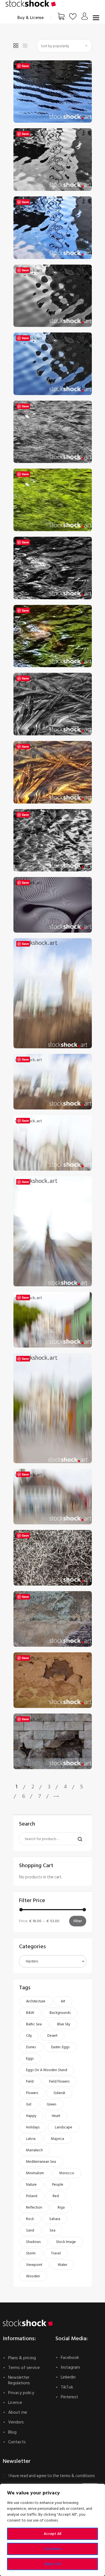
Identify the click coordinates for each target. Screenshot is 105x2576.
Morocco (67, 2173)
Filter (78, 1921)
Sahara (55, 2219)
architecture (36, 2001)
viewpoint (34, 2265)
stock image (66, 2242)
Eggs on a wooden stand (47, 2070)
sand (30, 2230)
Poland (32, 2196)
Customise (53, 2549)
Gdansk (59, 2093)
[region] (53, 2530)
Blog (12, 2432)
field (30, 2081)
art (63, 2001)
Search (78, 1839)
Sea (53, 2230)
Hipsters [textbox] (32, 1961)
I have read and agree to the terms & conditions (52, 2476)
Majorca (58, 2139)
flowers (32, 2093)
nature (31, 2185)
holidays (33, 2127)
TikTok (67, 2387)
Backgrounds (60, 2013)
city (29, 2036)
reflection (34, 2207)
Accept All (53, 2534)
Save (25, 66)
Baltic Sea (34, 2024)
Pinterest (69, 2397)
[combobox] (53, 1961)
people (58, 2185)
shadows (33, 2242)
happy (31, 2116)
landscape (64, 2127)
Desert (52, 2036)
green (52, 2104)
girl (29, 2104)
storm (31, 2253)
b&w (30, 2013)
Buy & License (31, 18)
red (56, 2196)
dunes (31, 2047)
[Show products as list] (25, 46)
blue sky (64, 2024)
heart (56, 2116)
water (62, 2265)
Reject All (53, 2564)
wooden (33, 2276)
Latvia (31, 2139)
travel (56, 2253)
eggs (30, 2059)
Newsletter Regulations (19, 2380)
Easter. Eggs (60, 2047)
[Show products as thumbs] (16, 46)
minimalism (35, 2173)
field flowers (59, 2081)
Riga (61, 2207)
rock (30, 2219)
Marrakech (34, 2150)
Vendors (16, 2422)
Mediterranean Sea (41, 2162)
